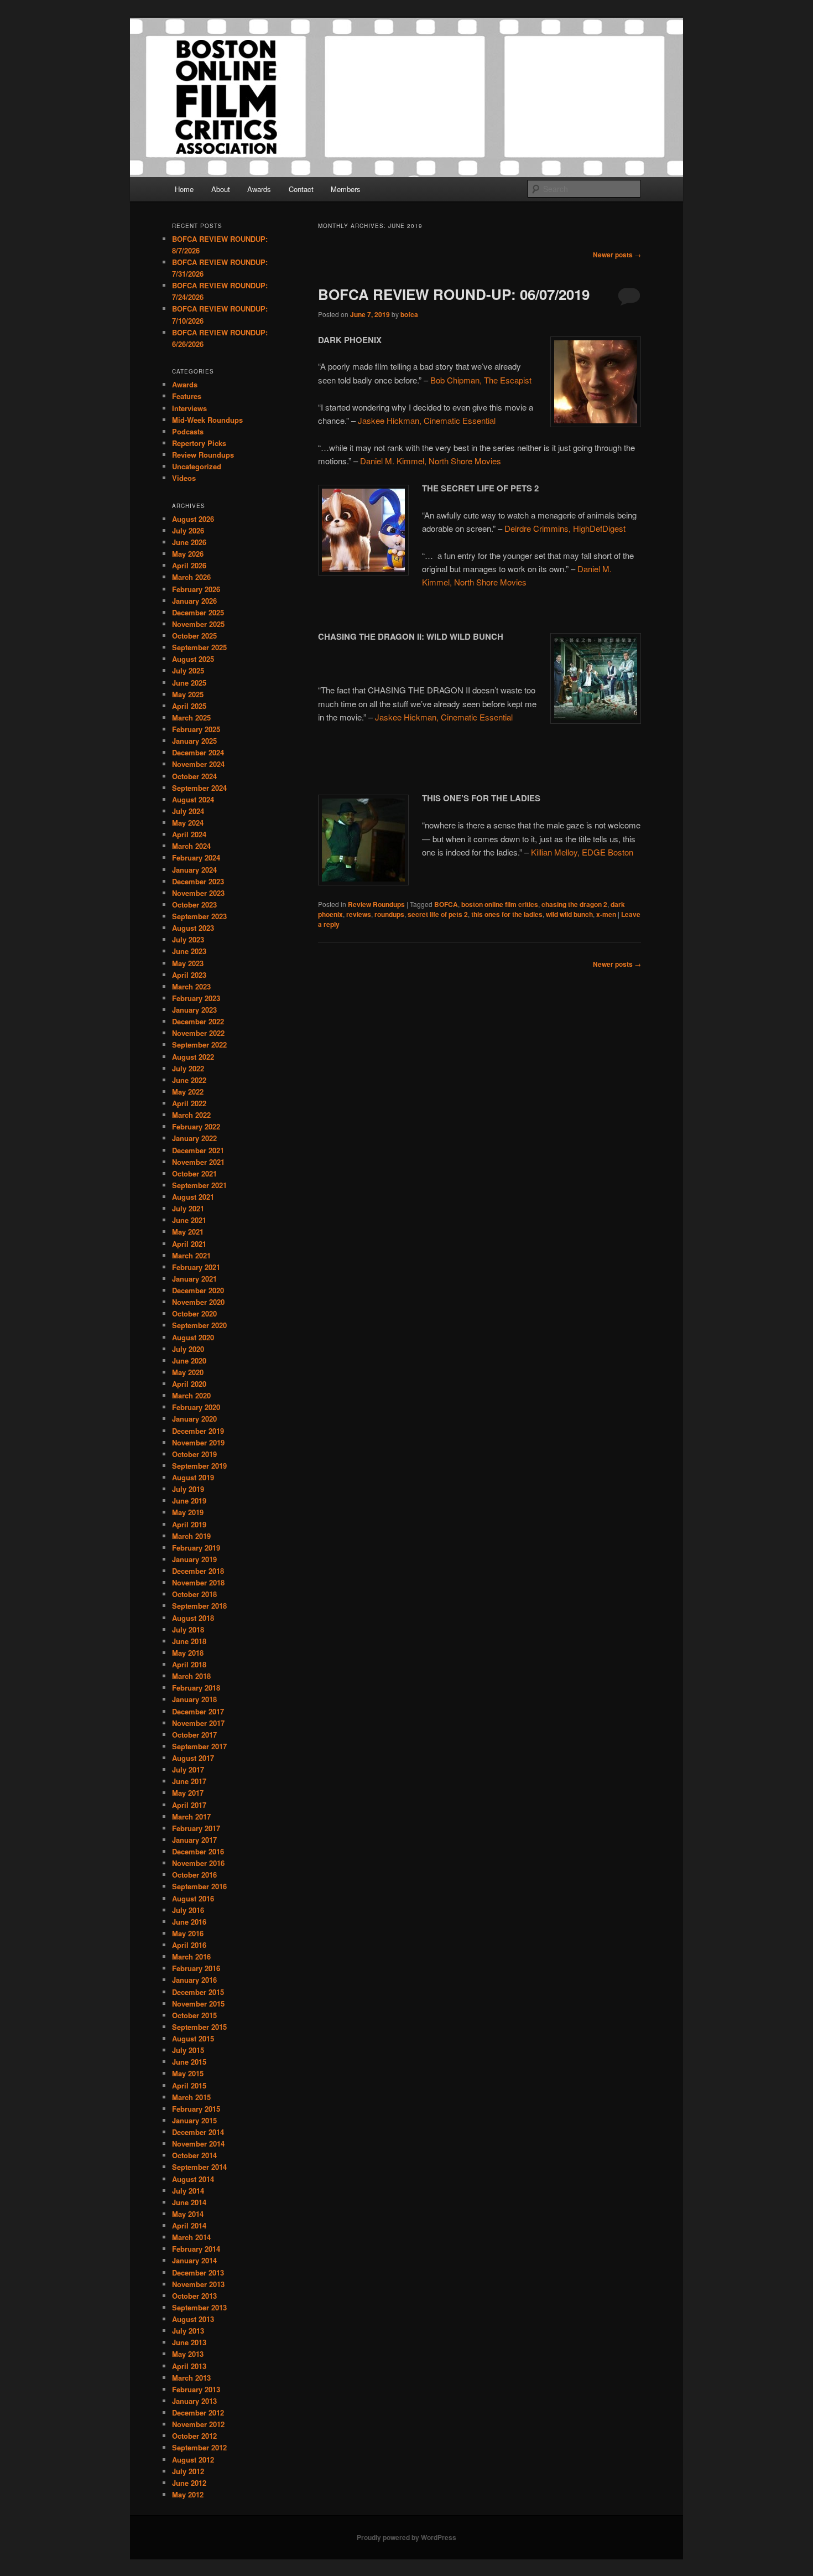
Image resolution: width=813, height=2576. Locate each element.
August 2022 (193, 1057)
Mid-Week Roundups (207, 420)
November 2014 (198, 2144)
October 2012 (194, 2436)
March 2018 (191, 1676)
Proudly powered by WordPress (406, 2537)
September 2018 (199, 1606)
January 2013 (194, 2401)
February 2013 (196, 2389)
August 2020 (193, 1337)
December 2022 (198, 1021)
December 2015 (198, 1992)
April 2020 (189, 1384)
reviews (359, 914)
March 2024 (191, 846)
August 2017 (193, 1758)
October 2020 (194, 1313)
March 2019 (191, 1536)
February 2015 (196, 2109)
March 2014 (191, 2237)
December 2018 (198, 1571)
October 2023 (194, 905)
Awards (259, 189)
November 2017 (198, 1723)
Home (184, 189)
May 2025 (188, 694)
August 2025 (193, 659)
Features (187, 396)
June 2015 (189, 2062)
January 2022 (194, 1138)
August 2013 (193, 2319)
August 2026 (193, 519)
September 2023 (199, 916)
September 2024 (199, 788)
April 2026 (189, 565)
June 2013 (189, 2342)
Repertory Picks (199, 443)
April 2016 (189, 1945)
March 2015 (191, 2097)
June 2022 (189, 1080)
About (221, 189)
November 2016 (198, 1863)
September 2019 (199, 1466)
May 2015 (188, 2073)
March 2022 (191, 1115)
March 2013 (191, 2378)
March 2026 (191, 577)
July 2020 (188, 1349)
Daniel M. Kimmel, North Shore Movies (431, 461)
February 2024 (196, 857)
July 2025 (188, 670)
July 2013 (188, 2331)
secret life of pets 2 (438, 914)
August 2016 (193, 1898)
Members (346, 189)
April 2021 (189, 1244)
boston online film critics (500, 904)
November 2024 (198, 764)
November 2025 (198, 624)
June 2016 (189, 1922)
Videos (184, 478)
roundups (389, 914)
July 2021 (188, 1208)
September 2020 (199, 1325)
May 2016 (188, 1933)
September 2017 (199, 1746)
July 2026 (188, 530)
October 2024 (194, 776)
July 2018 (188, 1629)
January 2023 (194, 1010)
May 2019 (188, 1512)
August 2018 (193, 1618)
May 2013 (188, 2354)
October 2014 (194, 2155)
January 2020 (194, 1419)
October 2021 (194, 1173)
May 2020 (188, 1372)
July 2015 (188, 2050)
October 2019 (194, 1454)
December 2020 (198, 1290)
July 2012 (188, 2471)
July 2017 (188, 1769)
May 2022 (188, 1092)
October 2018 (194, 1594)
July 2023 (188, 939)
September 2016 (199, 1886)
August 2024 (193, 799)
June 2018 (189, 1641)
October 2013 (194, 2296)
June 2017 (189, 1781)
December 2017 (198, 1711)
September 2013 (199, 2307)
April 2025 (189, 706)
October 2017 (194, 1735)
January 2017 (194, 1840)
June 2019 (189, 1500)
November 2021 (198, 1162)
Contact (301, 189)
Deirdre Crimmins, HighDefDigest (565, 528)
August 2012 (193, 2460)
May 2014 (188, 2214)
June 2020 (189, 1360)
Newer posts (617, 255)
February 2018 (196, 1688)
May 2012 (188, 2494)
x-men (606, 914)
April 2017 (189, 1805)
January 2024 (194, 870)
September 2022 (199, 1045)
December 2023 (198, 881)
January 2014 (194, 2260)
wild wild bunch (569, 914)
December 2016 (198, 1851)
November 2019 (198, 1442)
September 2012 (199, 2447)
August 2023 (193, 928)
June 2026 (189, 542)
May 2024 (188, 823)
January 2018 (194, 1699)
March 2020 (191, 1395)
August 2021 (193, 1197)
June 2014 (189, 2202)
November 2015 (198, 2004)
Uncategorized (197, 466)
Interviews (189, 408)
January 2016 (194, 1980)
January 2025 (194, 741)
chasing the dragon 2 (574, 904)
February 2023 (196, 998)
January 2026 (194, 601)
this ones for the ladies (507, 914)
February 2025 (196, 729)
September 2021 (199, 1185)
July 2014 (188, 2191)
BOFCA (446, 904)
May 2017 (188, 1793)
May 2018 (188, 1653)
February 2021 (196, 1267)
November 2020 (198, 1302)
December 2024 (198, 752)
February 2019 (196, 1548)
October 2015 (194, 2015)
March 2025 (191, 717)
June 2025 (189, 683)
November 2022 (198, 1033)
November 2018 (198, 1582)
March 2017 (191, 1816)
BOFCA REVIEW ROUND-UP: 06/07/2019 (454, 294)
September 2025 (199, 647)
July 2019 (188, 1489)
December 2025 (198, 612)
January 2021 (194, 1279)
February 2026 (196, 589)
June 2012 (189, 2483)
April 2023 (189, 975)
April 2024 (189, 834)
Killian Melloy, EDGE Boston (582, 852)
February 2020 (196, 1407)
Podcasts (188, 431)
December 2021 (198, 1150)
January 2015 (194, 2120)
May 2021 (188, 1232)
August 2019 (193, 1477)
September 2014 (199, 2167)
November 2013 (198, 2284)
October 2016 (194, 1875)
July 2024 (188, 811)
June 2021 (189, 1220)
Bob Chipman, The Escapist (481, 380)
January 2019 (194, 1559)
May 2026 (188, 554)
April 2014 (189, 2225)
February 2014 (196, 2249)
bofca (409, 314)
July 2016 (188, 1910)
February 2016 (196, 1968)
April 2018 (189, 1664)
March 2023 (191, 986)
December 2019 (198, 1431)
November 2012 (198, 2424)
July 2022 (188, 1068)
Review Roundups (376, 904)
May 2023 (188, 963)
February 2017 (196, 1828)
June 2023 (189, 951)
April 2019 (189, 1524)
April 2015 (189, 2085)
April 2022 (189, 1103)
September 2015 (199, 2027)
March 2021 (191, 1255)
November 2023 (198, 893)
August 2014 (193, 2179)
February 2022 (196, 1126)
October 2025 (194, 636)
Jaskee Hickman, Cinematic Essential (427, 420)
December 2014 (198, 2132)
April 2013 (189, 2366)
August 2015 (193, 2038)
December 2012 (198, 2412)
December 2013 (198, 2272)
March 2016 (191, 1956)
